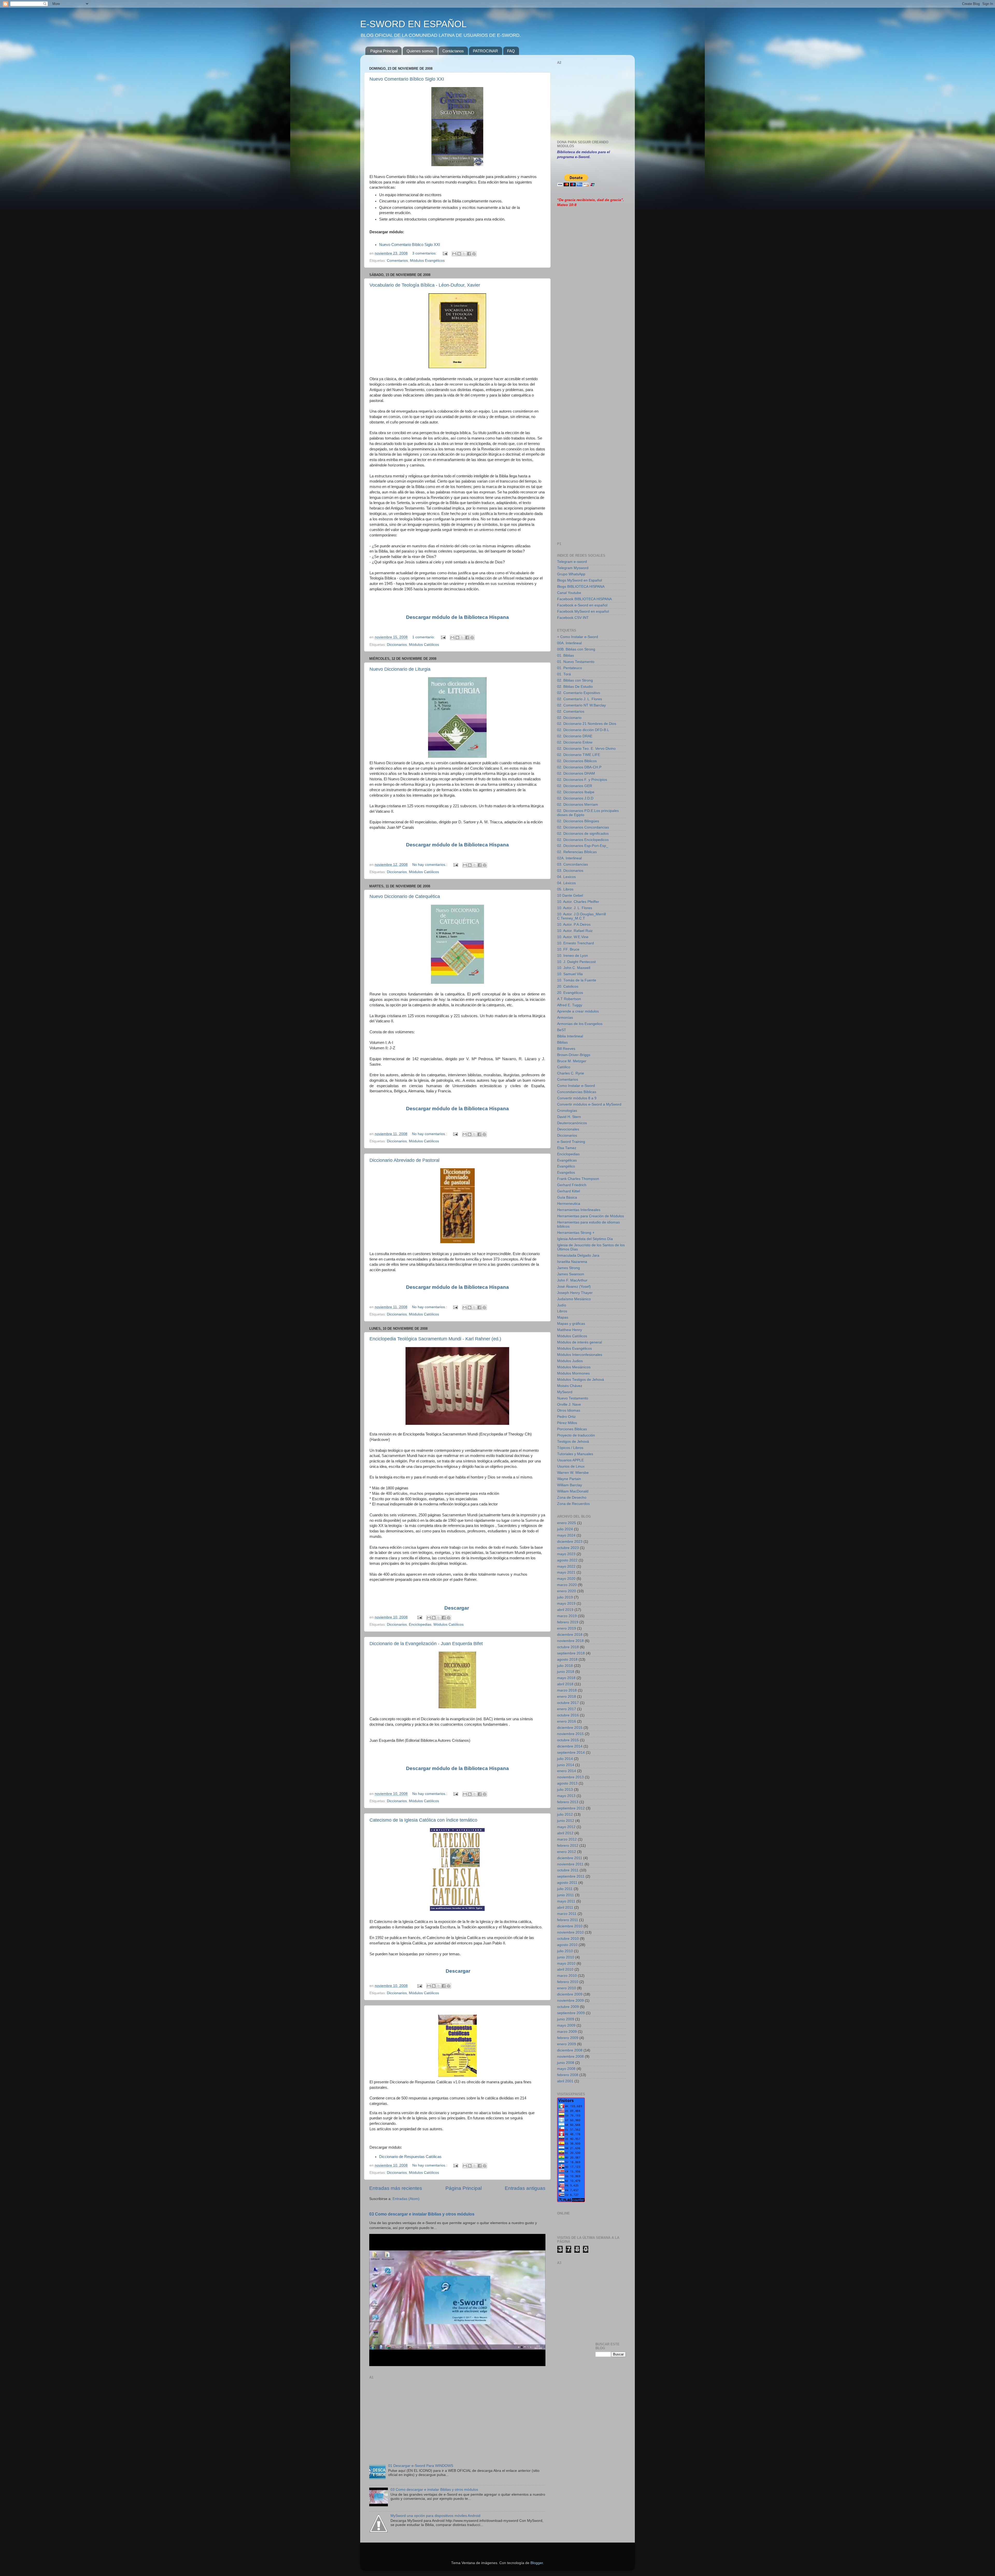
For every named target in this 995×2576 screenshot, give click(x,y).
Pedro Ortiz (566, 1417)
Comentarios (397, 261)
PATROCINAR (485, 51)
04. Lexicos (566, 877)
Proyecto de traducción (576, 1435)
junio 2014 (566, 1765)
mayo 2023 (566, 1554)
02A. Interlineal (569, 858)
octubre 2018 (568, 1647)
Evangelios (566, 1173)
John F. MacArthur (572, 1280)
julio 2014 (565, 1759)
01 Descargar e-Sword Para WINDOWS (421, 2466)
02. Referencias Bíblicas (577, 852)
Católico (564, 1067)
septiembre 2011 (571, 1876)
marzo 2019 (567, 1616)
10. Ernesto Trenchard (575, 943)
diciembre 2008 (570, 2050)
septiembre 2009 (571, 2013)
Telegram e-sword (572, 562)
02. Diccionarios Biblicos (577, 761)
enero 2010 (567, 1988)
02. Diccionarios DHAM (576, 773)
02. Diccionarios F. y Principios (582, 780)
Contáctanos (453, 51)
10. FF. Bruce (568, 949)
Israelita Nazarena (572, 1262)
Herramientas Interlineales (579, 1210)
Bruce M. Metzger (572, 1061)
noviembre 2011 (570, 1864)
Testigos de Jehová (573, 1442)
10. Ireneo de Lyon (573, 956)
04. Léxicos (566, 883)
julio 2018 (565, 1666)
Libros (562, 1311)
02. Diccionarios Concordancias (583, 827)
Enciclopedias (420, 1625)
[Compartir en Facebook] (469, 254)
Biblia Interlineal (570, 1036)
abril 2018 (565, 1684)
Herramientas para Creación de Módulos (591, 1216)
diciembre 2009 (570, 1994)
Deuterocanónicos (572, 1123)
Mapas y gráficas (571, 1324)
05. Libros (565, 889)
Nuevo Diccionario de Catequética (405, 896)
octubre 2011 (568, 1870)
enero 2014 (567, 1771)
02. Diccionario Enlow (575, 742)
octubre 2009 (568, 2007)
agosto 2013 (567, 1783)
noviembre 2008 (570, 2057)
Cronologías (567, 1111)
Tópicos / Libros (570, 1448)
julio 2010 (565, 1951)
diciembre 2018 (570, 1635)
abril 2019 (565, 1610)
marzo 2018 (567, 1690)
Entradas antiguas (525, 2188)
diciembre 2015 (570, 1728)
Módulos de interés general (580, 1342)
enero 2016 (567, 1721)
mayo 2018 (566, 1678)
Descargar (457, 1608)
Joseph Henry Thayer (575, 1293)
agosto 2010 (567, 1945)
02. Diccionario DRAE (575, 736)
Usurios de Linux (571, 1466)
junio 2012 (566, 1821)
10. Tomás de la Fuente (577, 980)
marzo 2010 (567, 1976)
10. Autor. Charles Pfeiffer (578, 902)
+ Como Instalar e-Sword (578, 637)
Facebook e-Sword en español (582, 605)
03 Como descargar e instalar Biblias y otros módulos (422, 2214)
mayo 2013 (566, 1796)
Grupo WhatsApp (571, 574)
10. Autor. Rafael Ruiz (575, 931)
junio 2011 (566, 1895)
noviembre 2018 (570, 1641)
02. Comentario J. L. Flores (580, 699)
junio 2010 (566, 1957)
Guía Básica (567, 1197)
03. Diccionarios (570, 871)
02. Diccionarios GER (575, 786)
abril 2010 (565, 1969)
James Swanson (571, 1274)
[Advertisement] (457, 2417)
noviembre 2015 (570, 1734)
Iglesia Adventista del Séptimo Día (585, 1239)
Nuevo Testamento (573, 1398)
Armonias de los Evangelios (580, 1024)
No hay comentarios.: (430, 865)
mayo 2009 (566, 2025)
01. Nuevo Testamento (576, 662)
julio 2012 (565, 1814)
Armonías (565, 1018)
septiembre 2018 (571, 1653)
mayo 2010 (566, 1963)
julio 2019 (565, 1597)
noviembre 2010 (570, 1932)
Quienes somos (420, 51)
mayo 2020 (566, 1579)
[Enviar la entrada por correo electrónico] (445, 253)
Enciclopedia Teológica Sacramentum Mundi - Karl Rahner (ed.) (435, 1339)
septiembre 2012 (571, 1808)
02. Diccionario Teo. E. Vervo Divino (586, 749)
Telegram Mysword (573, 568)
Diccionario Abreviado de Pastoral (404, 1160)
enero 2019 (567, 1628)
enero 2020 (567, 1591)
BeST (562, 1030)
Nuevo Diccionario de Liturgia (400, 669)
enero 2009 (567, 2044)
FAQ (511, 51)
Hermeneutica (569, 1204)
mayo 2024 (566, 1535)
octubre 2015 (568, 1740)
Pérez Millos (567, 1423)
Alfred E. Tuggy (570, 1005)
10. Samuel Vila (570, 974)
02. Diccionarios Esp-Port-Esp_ (583, 846)
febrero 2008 (568, 2075)
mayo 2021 (566, 1572)
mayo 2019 (566, 1604)
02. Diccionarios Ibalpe (576, 792)
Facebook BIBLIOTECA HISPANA (584, 599)
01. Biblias (566, 656)
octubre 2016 (568, 1715)
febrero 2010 (568, 1982)
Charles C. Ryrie (571, 1073)
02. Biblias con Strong (575, 680)
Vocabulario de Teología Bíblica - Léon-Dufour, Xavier (425, 285)
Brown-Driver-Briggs (574, 1055)
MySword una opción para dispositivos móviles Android (435, 2516)
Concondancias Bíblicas (577, 1092)
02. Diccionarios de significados (583, 834)
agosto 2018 (567, 1659)
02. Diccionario (569, 718)
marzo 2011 (567, 1914)
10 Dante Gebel (570, 896)
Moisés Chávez (570, 1386)
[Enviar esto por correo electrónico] (454, 254)
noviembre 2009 (570, 2001)
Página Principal (384, 51)
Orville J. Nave (569, 1404)
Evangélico (566, 1166)
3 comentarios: (425, 253)
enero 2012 (567, 1852)
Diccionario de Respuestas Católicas (410, 2157)
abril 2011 (565, 1908)
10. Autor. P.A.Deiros (574, 925)
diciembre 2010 (570, 1926)
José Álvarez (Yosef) (574, 1287)
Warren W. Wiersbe (573, 1473)
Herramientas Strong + (576, 1233)
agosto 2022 (567, 1560)
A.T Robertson (569, 999)
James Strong (568, 1268)
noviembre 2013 (570, 1777)
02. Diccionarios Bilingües (578, 821)
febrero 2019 (568, 1622)
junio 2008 (566, 2063)
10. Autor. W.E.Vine (573, 937)
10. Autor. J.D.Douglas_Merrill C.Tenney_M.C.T (581, 916)
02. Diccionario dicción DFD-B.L (583, 730)
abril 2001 (565, 2081)
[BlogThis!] (459, 254)
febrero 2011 (568, 1920)
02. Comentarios (571, 712)
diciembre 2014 (570, 1746)
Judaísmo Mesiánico (574, 1299)
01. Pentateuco (570, 668)
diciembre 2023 (570, 1542)
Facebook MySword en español (583, 611)
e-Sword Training (571, 1142)
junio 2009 (566, 2019)
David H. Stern (569, 1117)
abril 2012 (565, 1833)
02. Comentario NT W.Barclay (581, 705)
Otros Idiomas (569, 1410)
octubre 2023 (568, 1548)
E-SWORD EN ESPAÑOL (413, 24)
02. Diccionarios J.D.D (575, 798)
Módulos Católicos (424, 645)
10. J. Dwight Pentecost (576, 962)
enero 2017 (567, 1709)
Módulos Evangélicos (427, 261)
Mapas (563, 1317)
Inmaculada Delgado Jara (578, 1255)
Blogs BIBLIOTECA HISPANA (581, 587)
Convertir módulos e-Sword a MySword (589, 1104)
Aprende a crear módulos (578, 1011)
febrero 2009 (568, 2038)
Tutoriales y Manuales (575, 1454)
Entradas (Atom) (406, 2199)
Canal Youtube (569, 593)
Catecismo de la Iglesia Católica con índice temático (423, 1820)
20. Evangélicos (570, 993)
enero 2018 (567, 1697)
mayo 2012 (566, 1827)
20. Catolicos (568, 986)
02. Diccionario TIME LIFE (579, 755)
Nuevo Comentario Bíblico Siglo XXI (407, 79)
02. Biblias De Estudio (575, 687)
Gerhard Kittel (568, 1191)
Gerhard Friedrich (572, 1185)
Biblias (562, 1042)
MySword (565, 1392)
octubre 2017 (568, 1703)
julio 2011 (565, 1889)
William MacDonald (573, 1491)
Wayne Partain (569, 1479)
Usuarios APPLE (570, 1460)
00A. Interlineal (569, 643)
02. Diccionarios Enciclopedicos (583, 840)
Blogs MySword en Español (580, 580)
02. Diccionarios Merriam (578, 805)
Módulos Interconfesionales (580, 1355)
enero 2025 (567, 1523)
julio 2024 (565, 1529)
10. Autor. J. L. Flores (575, 908)
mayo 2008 (566, 2069)
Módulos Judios (570, 1361)
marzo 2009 (567, 2032)
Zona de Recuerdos (573, 1504)
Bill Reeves (566, 1049)
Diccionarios (397, 645)
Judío (562, 1305)
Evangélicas (567, 1160)
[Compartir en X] (464, 254)
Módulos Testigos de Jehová (581, 1380)
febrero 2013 (568, 1802)
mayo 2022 (566, 1566)
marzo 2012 (567, 1839)
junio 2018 (566, 1672)
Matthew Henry (570, 1330)
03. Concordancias (573, 864)
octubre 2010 (568, 1939)
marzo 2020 (567, 1585)
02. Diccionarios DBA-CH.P (579, 767)
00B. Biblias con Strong (576, 649)
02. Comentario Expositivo (579, 693)
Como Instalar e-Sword (576, 1086)
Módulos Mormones (573, 1373)
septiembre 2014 (571, 1753)
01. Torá (564, 674)
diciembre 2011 (570, 1858)
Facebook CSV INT (573, 618)
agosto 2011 (567, 1883)
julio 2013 (565, 1790)
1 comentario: (424, 637)
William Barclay (570, 1485)
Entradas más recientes (396, 2188)
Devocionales (568, 1129)
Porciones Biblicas (572, 1429)
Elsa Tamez (567, 1148)
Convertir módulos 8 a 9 (577, 1098)
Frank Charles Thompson (578, 1179)
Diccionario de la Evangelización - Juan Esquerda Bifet (426, 1644)
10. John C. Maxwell (574, 968)
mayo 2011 (566, 1901)
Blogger (537, 2563)
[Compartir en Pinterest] (474, 254)
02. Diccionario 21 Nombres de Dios (587, 724)
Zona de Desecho (572, 1498)
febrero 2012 (568, 1846)
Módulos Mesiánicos (574, 1367)
